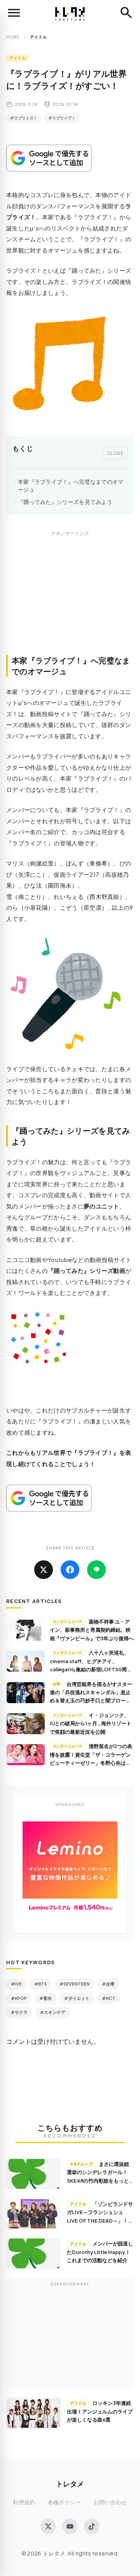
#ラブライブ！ (62, 118)
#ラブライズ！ (24, 118)
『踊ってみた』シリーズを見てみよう (65, 502)
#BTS (41, 1984)
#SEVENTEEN (74, 1984)
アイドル (17, 58)
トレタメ (70, 2483)
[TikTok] (92, 2526)
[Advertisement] (70, 601)
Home (13, 37)
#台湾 (108, 1984)
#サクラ (19, 2012)
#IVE (16, 1984)
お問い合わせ (110, 2502)
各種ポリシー (65, 2502)
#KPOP (19, 1998)
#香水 (45, 1998)
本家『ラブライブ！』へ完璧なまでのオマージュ (71, 486)
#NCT (109, 1998)
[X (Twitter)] (48, 2526)
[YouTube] (70, 2526)
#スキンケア (53, 2012)
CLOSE (115, 453)
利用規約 (24, 2502)
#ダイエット (77, 1998)
